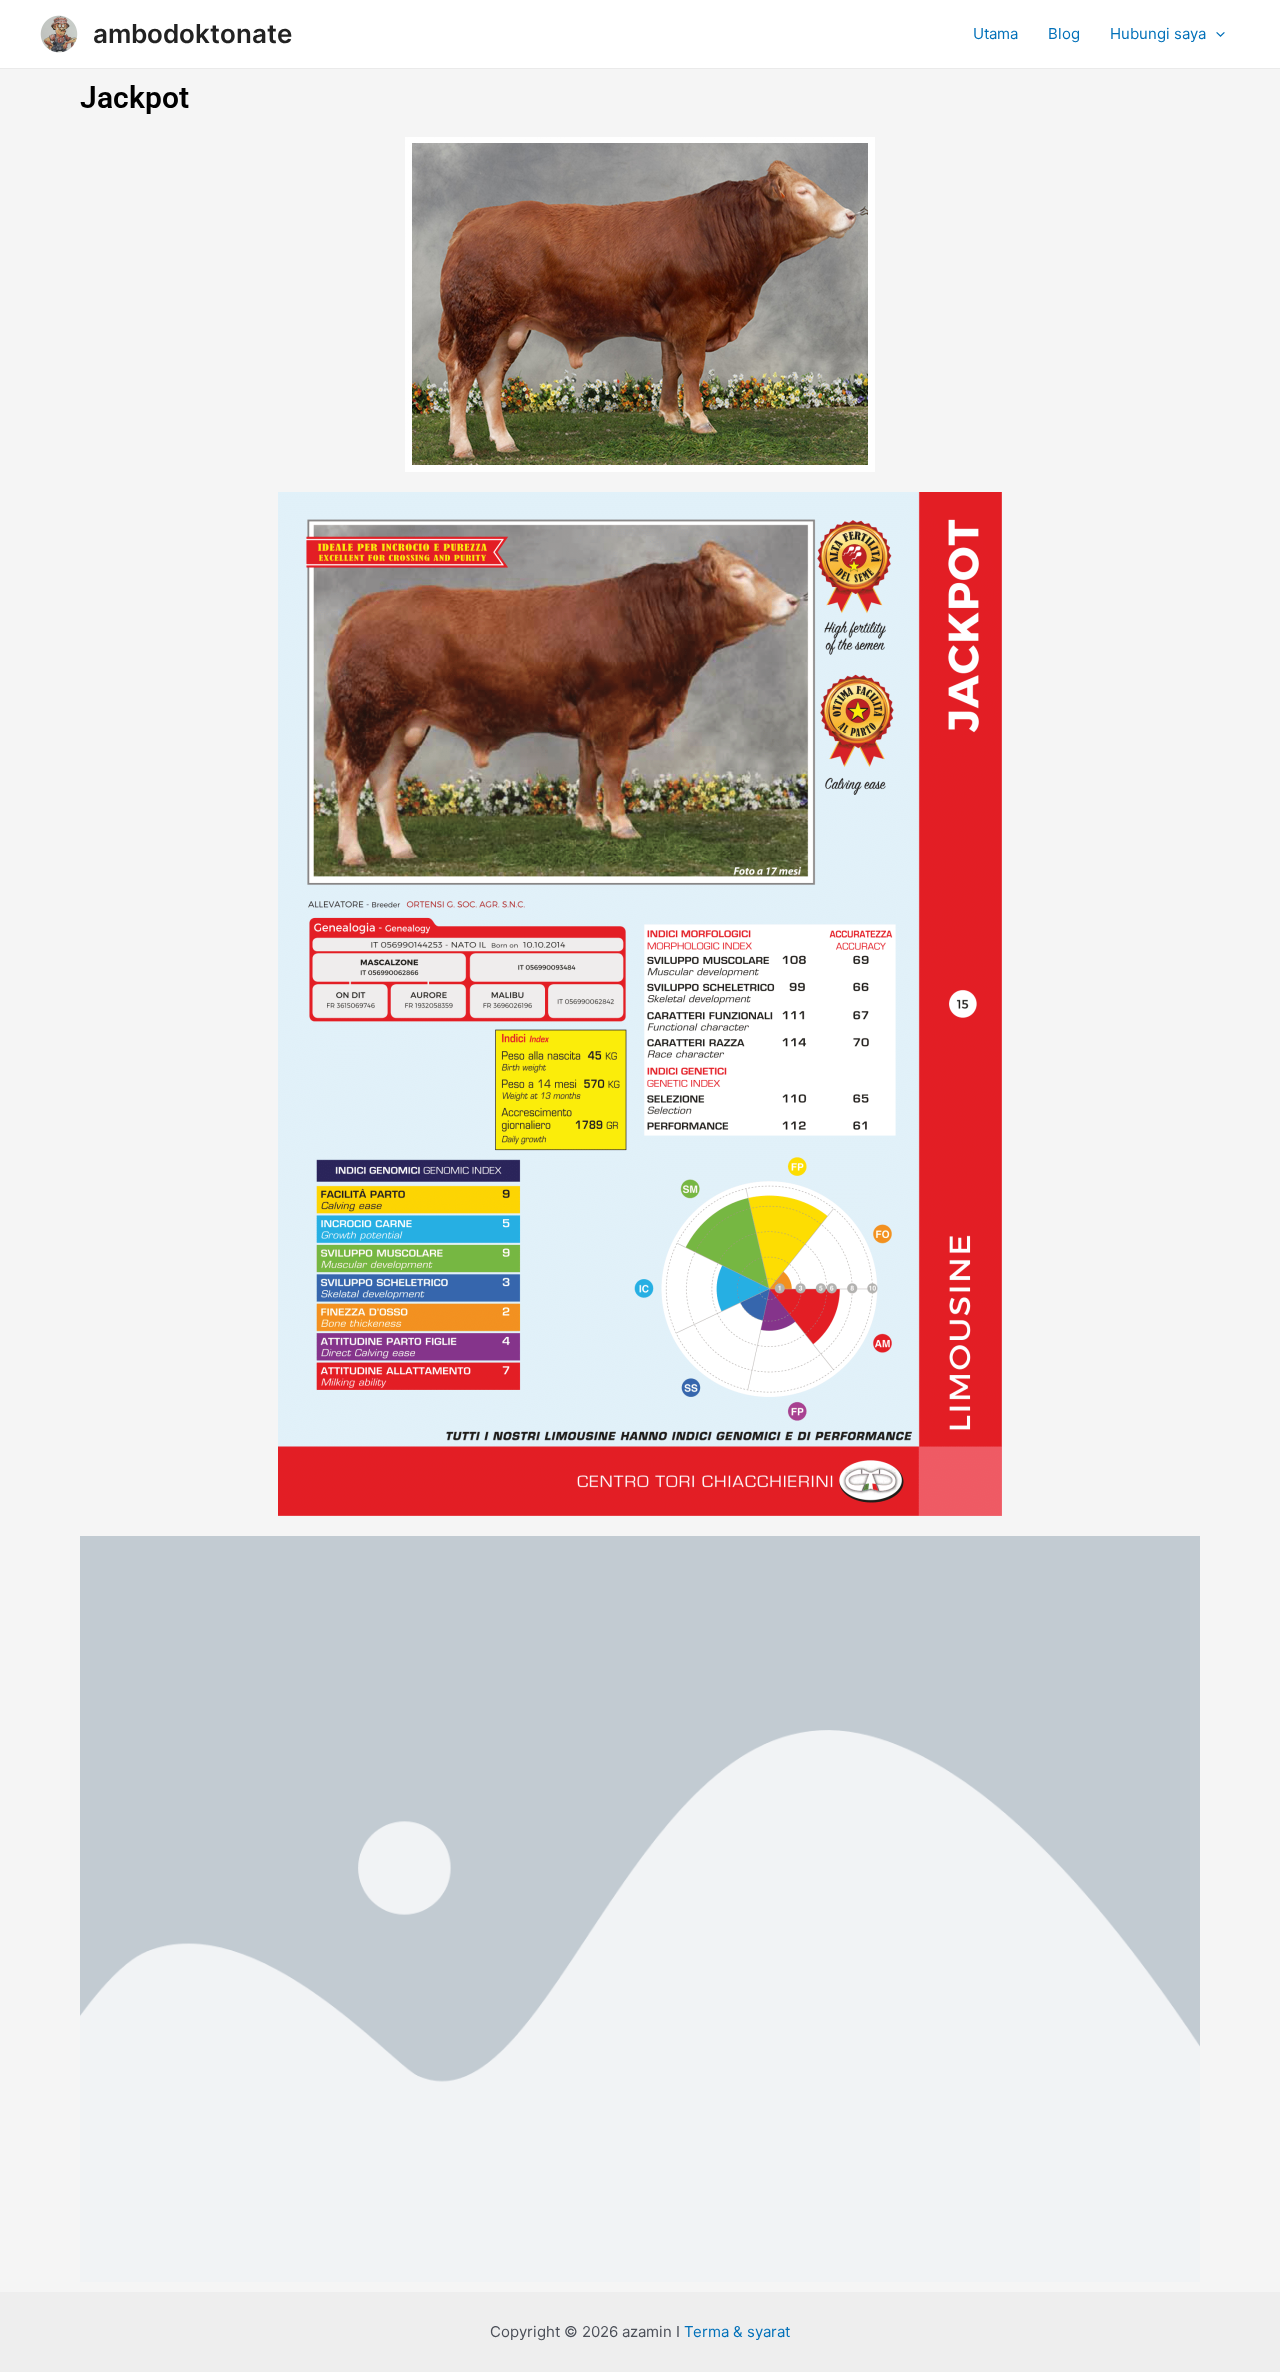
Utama (995, 33)
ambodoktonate (192, 33)
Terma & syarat (737, 2331)
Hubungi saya (1158, 33)
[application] (1215, 34)
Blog (1064, 33)
